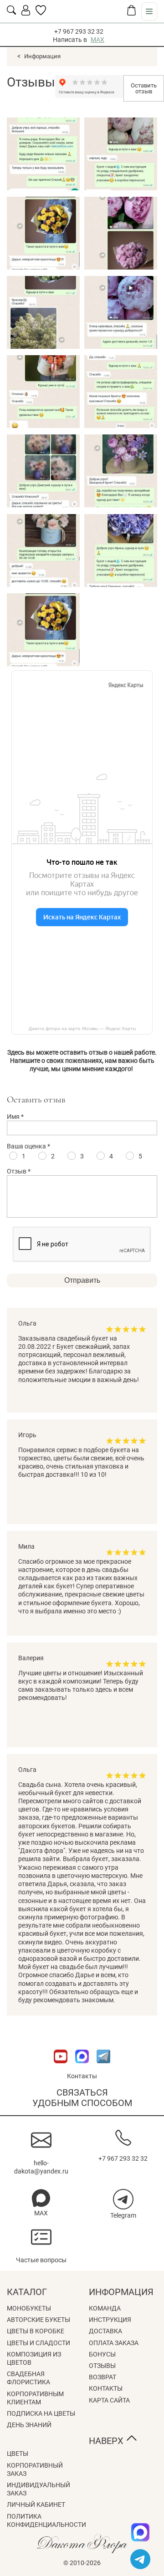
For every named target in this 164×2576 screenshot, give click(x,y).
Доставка (105, 2331)
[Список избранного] (41, 13)
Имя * (15, 1117)
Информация (42, 56)
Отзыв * (19, 1171)
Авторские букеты (38, 2320)
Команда (105, 2308)
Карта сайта (109, 2400)
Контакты (82, 2076)
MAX (97, 40)
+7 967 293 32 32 (79, 31)
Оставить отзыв (144, 88)
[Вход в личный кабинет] (26, 13)
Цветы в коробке (36, 2331)
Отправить (82, 1280)
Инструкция (110, 2320)
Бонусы (102, 2354)
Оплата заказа (114, 2343)
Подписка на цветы (41, 2413)
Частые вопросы (41, 2260)
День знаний (29, 2425)
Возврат (102, 2377)
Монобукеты (29, 2308)
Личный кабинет (36, 2505)
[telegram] (140, 2559)
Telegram (123, 2215)
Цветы (18, 2454)
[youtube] (61, 2068)
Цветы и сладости (38, 2343)
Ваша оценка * (28, 1146)
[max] (140, 2532)
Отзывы (102, 2366)
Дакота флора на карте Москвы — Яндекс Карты (82, 1028)
